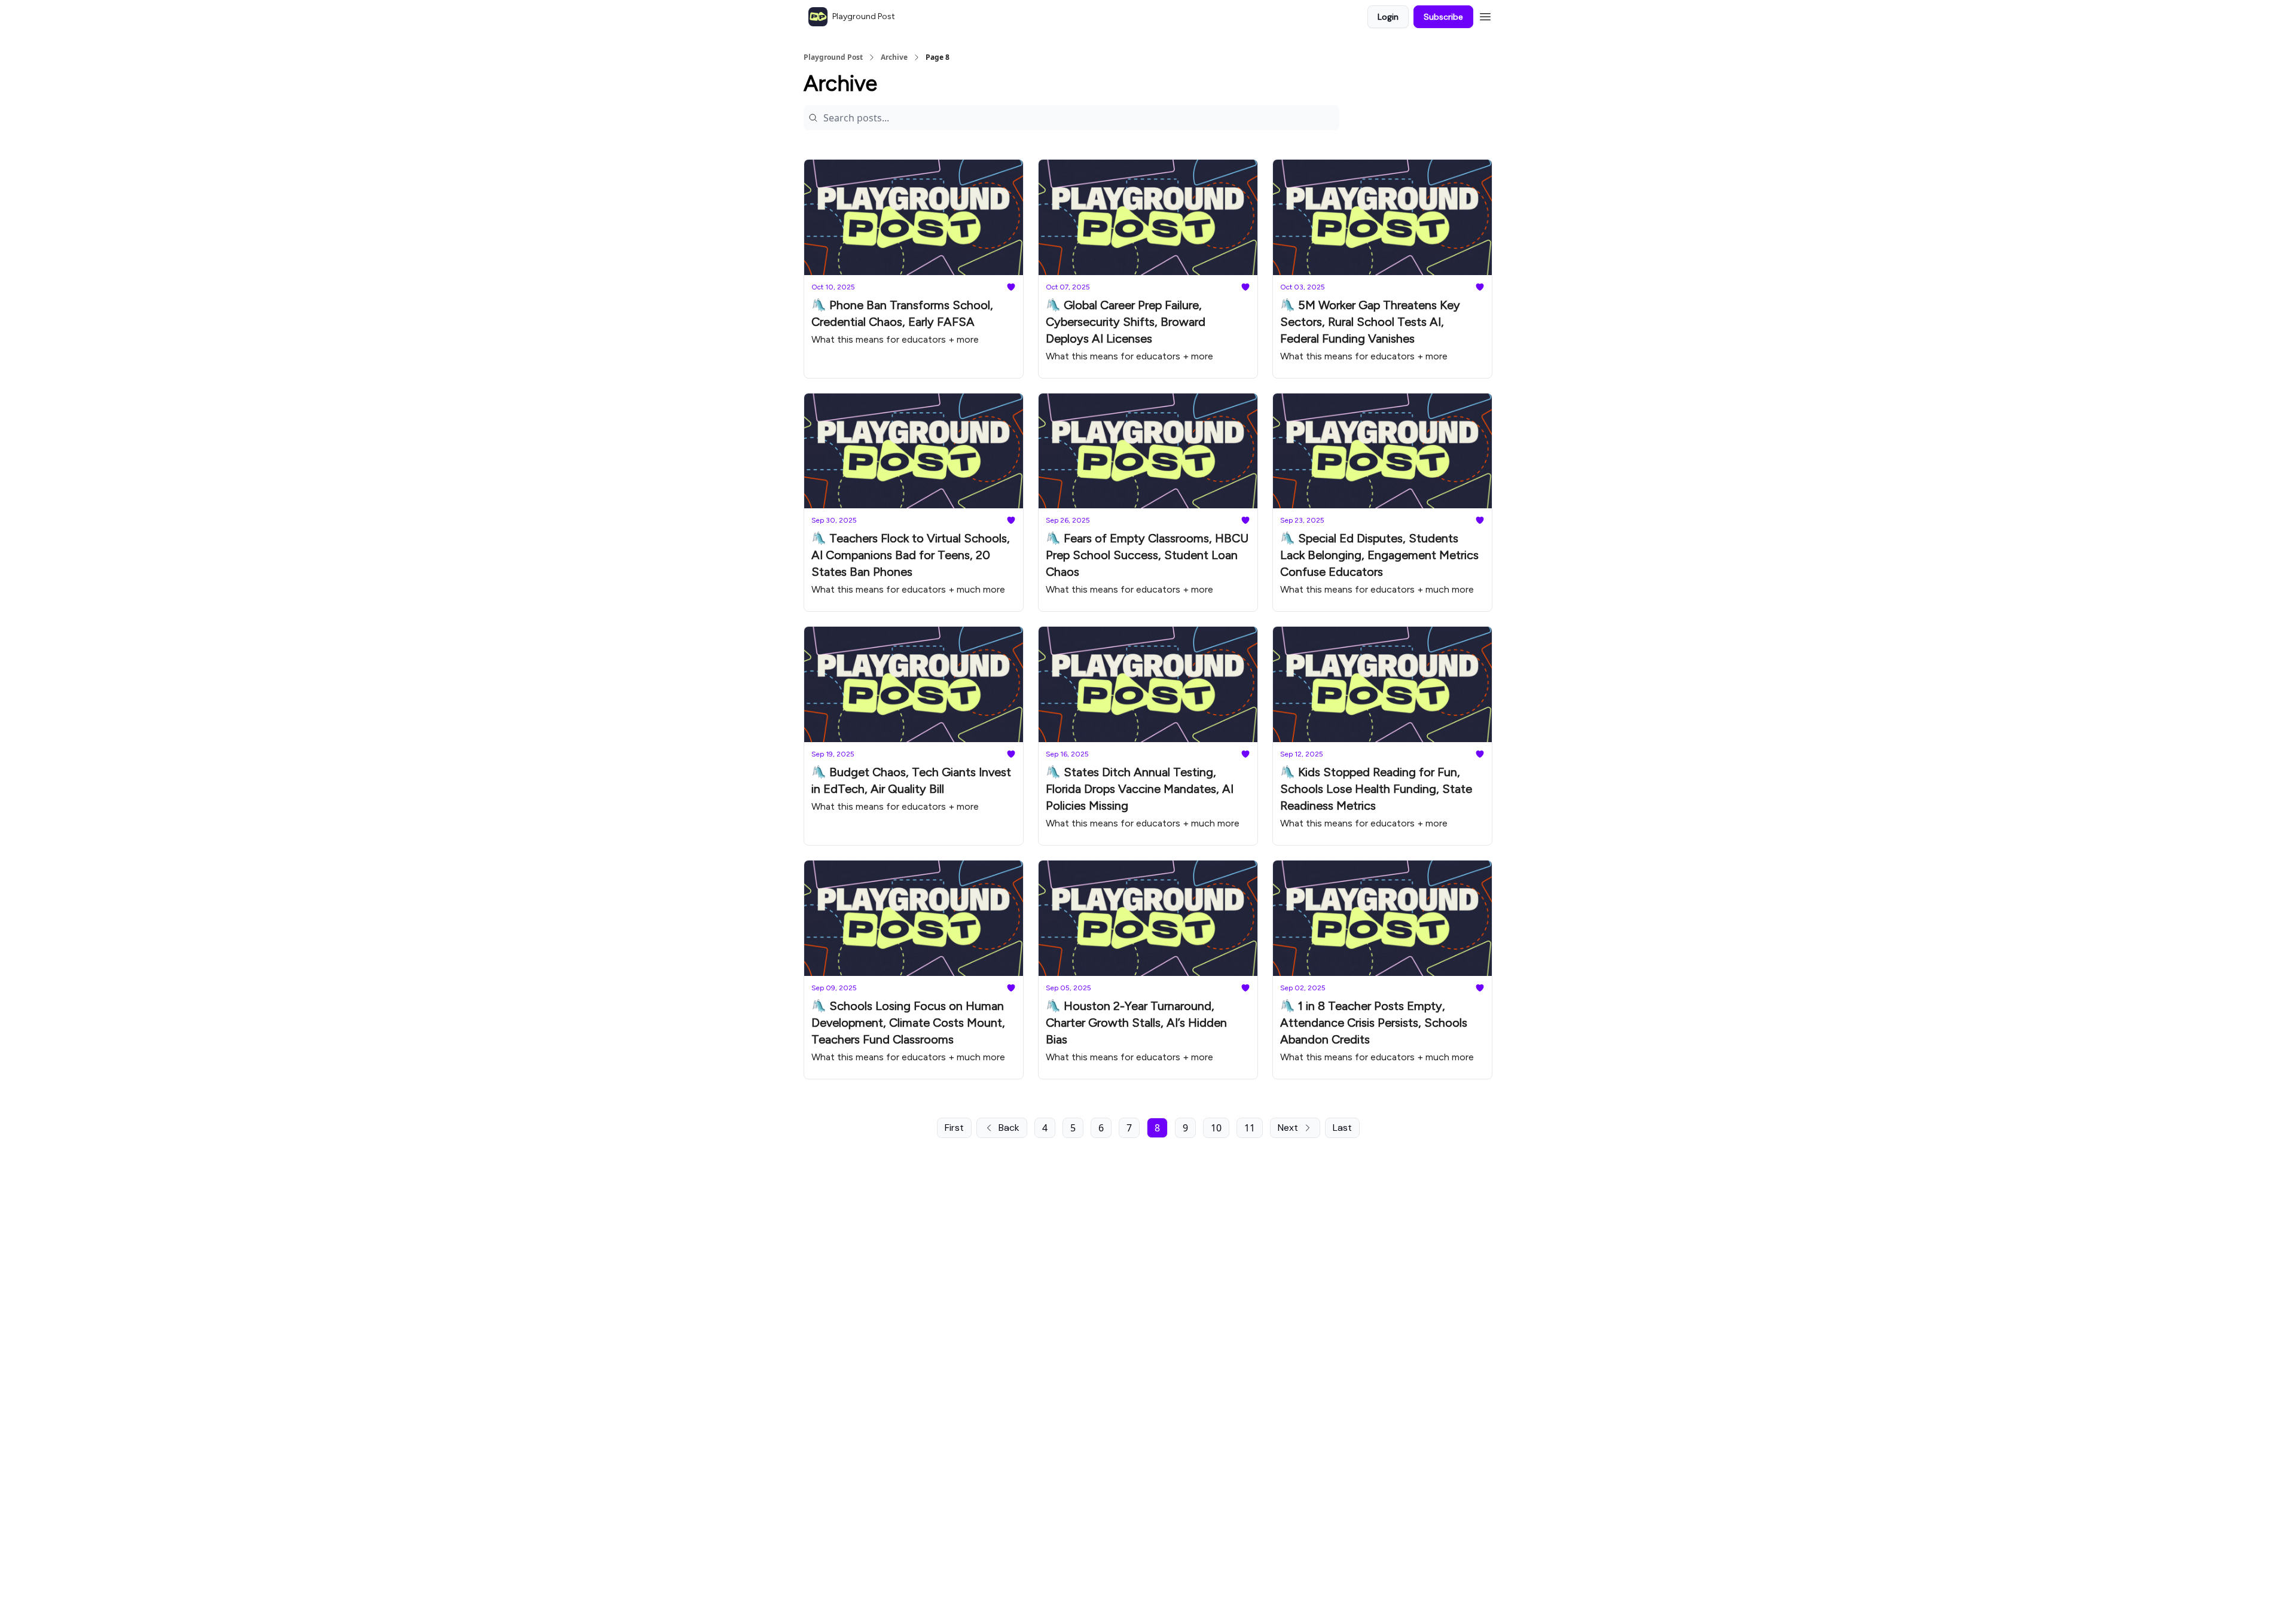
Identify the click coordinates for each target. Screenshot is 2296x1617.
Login (1388, 17)
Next (1288, 1128)
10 (1216, 1128)
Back (1009, 1128)
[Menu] (1485, 15)
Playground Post (833, 57)
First (954, 1128)
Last (1342, 1128)
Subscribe (1443, 17)
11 (1250, 1128)
